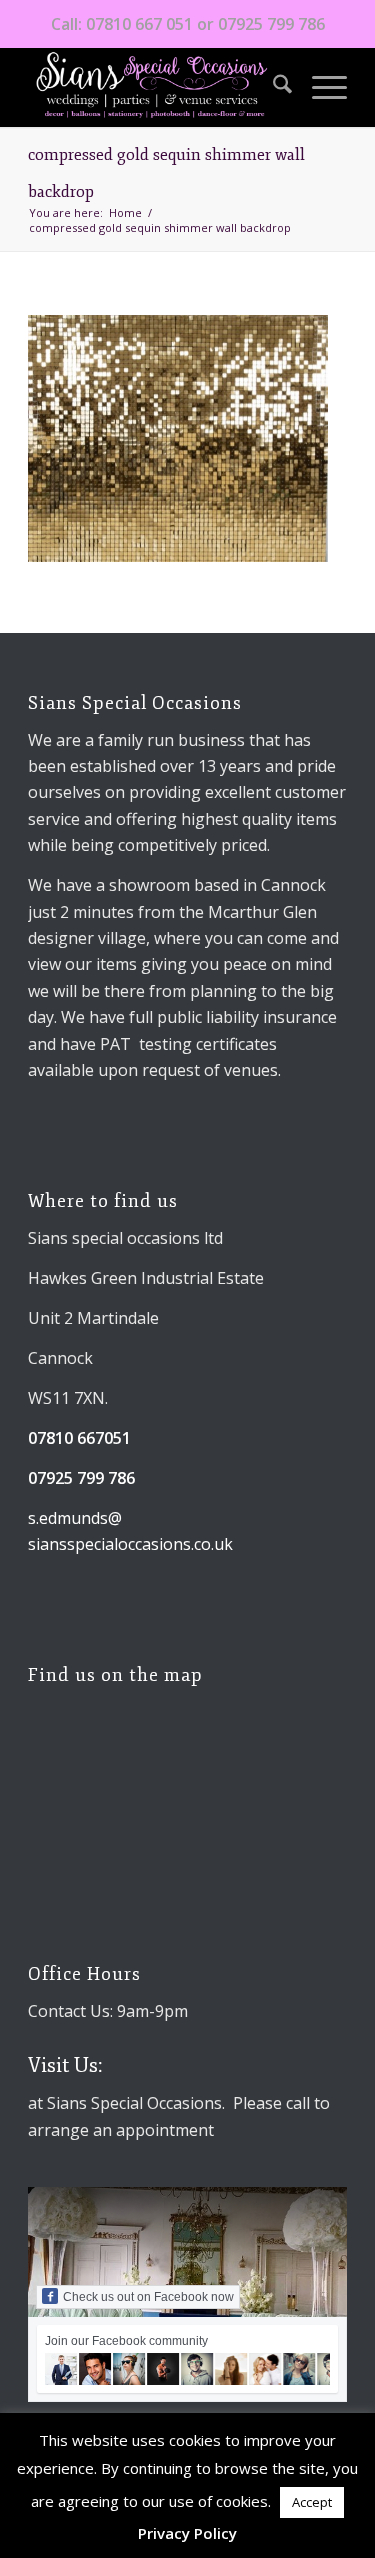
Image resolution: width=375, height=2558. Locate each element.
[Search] (272, 87)
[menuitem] (272, 87)
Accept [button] (312, 2502)
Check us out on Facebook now (148, 2297)
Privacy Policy (187, 2533)
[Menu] (319, 87)
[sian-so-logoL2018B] (155, 87)
